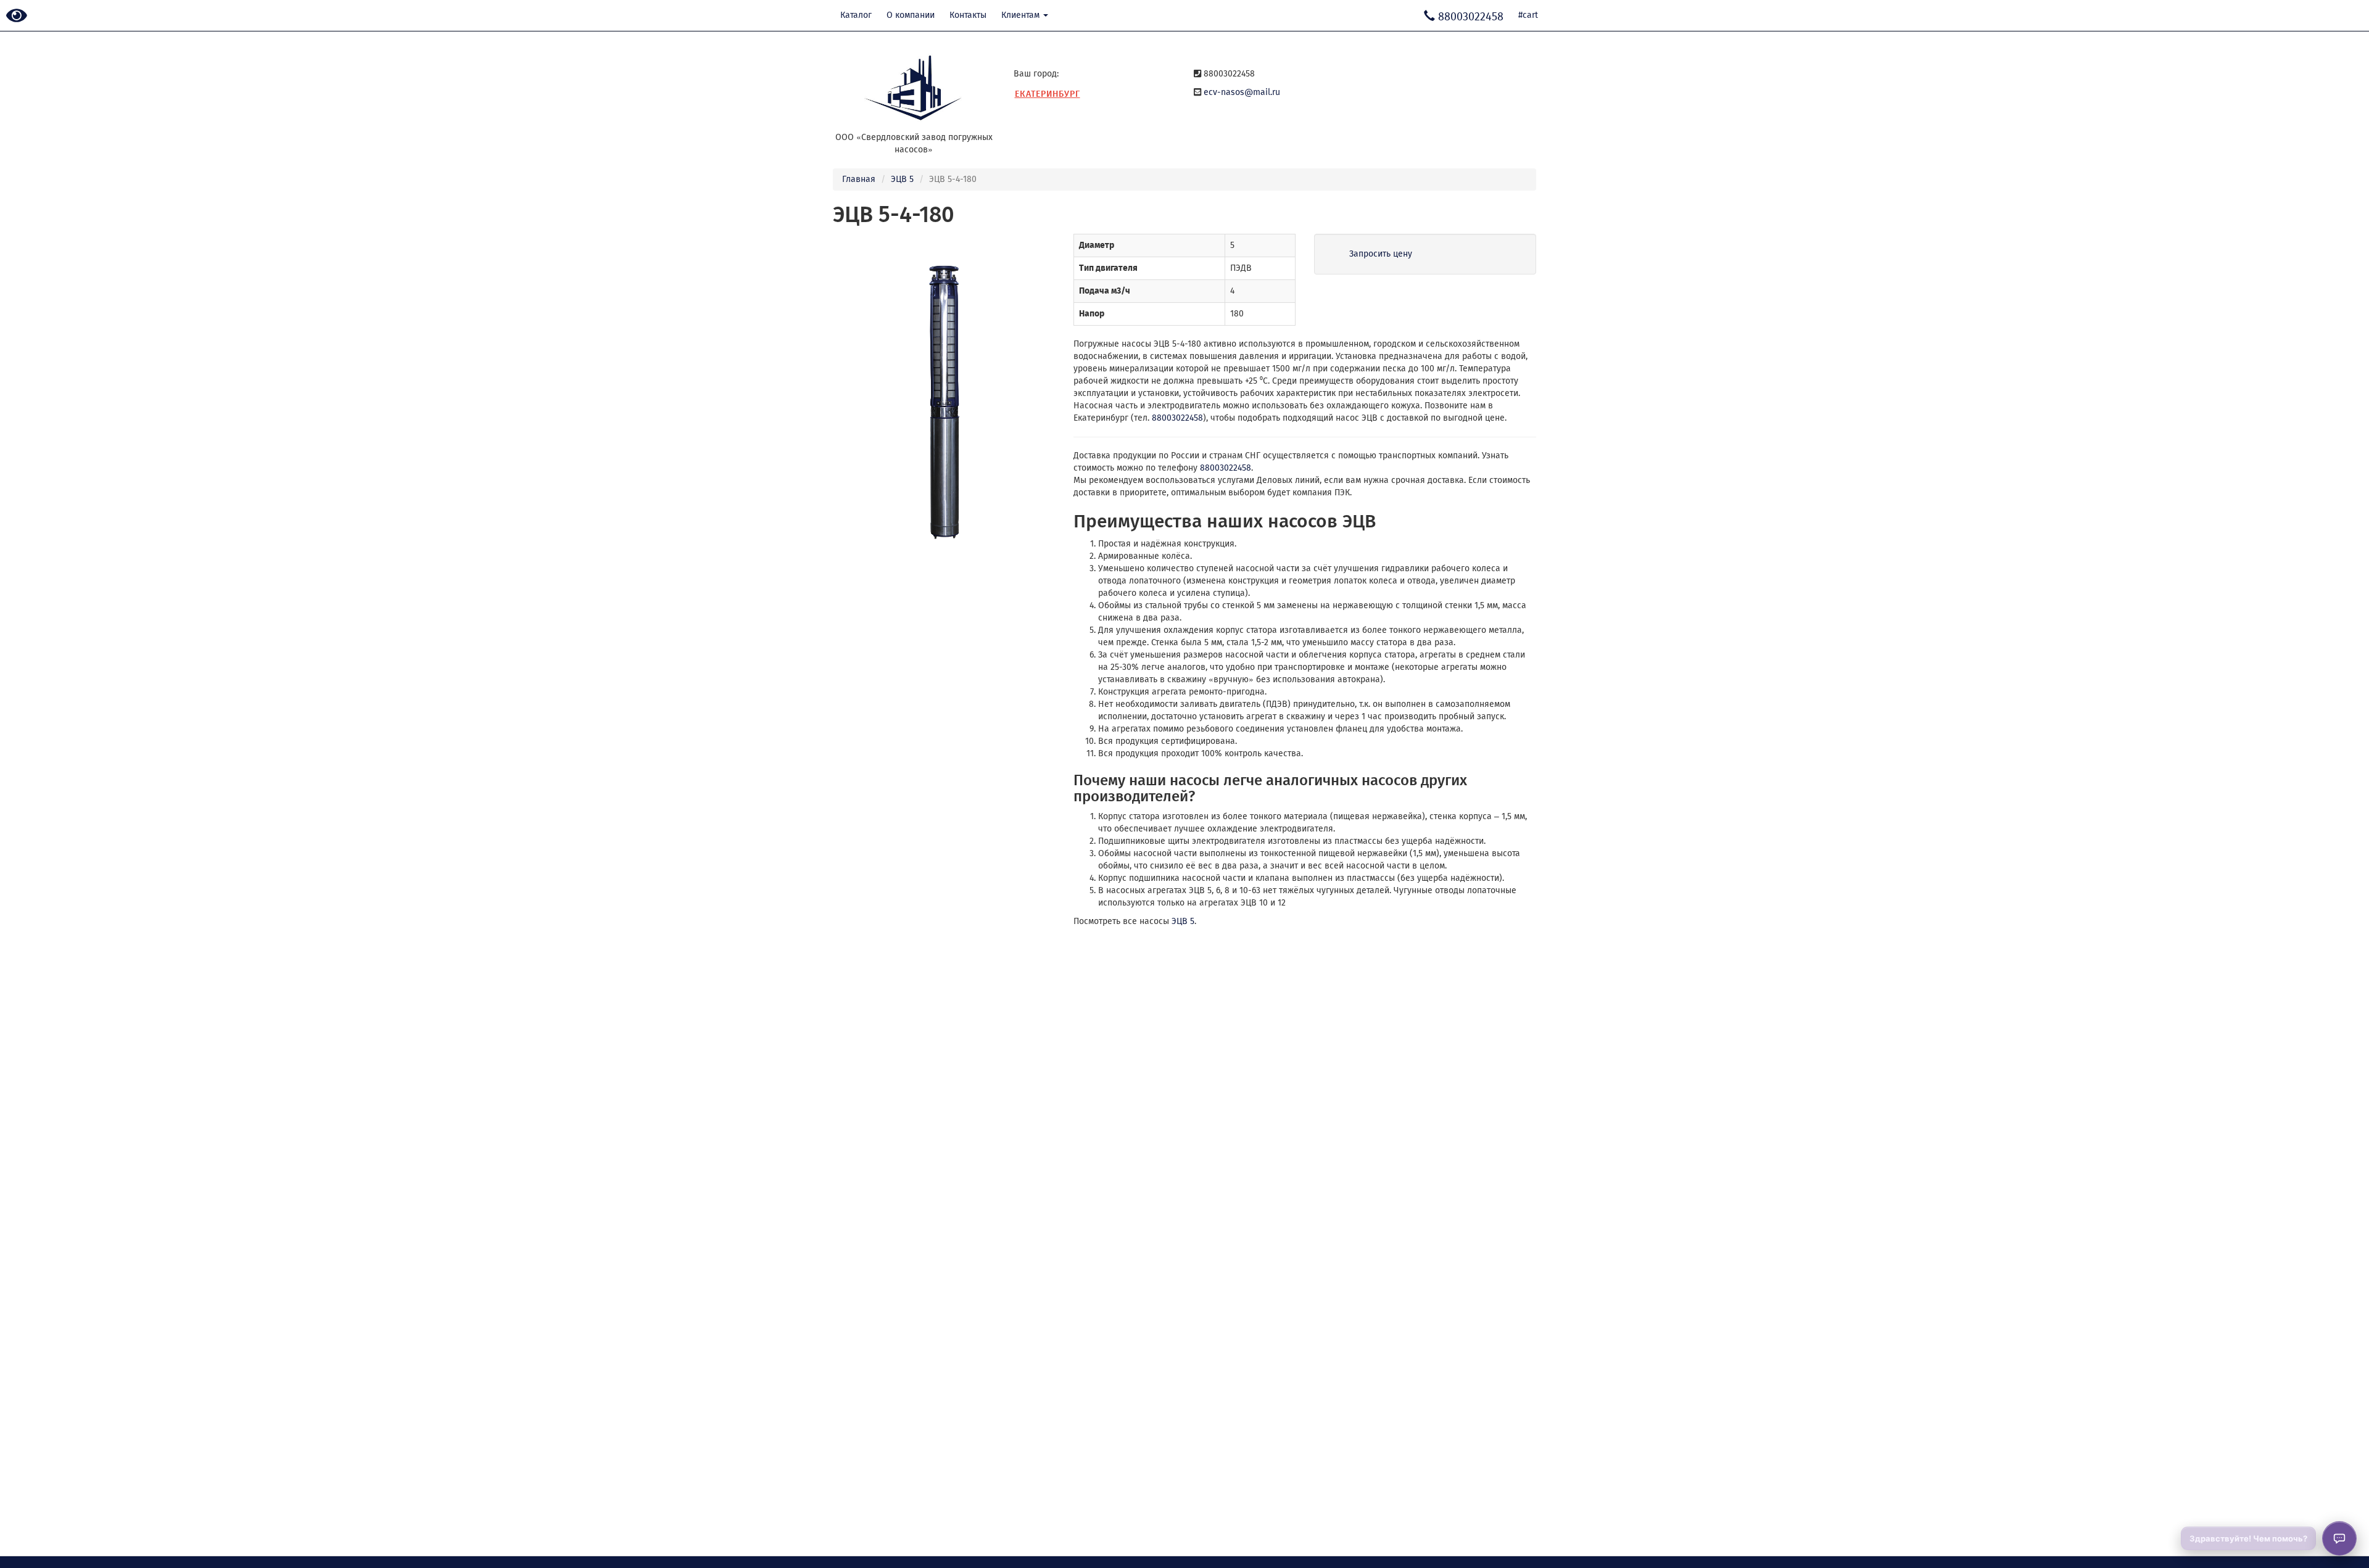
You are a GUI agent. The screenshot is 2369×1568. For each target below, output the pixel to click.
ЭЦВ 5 (902, 179)
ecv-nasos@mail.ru (1242, 92)
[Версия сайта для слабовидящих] (17, 16)
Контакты (968, 15)
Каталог (856, 15)
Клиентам (1022, 15)
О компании (911, 15)
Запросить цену (1381, 254)
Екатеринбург (1048, 94)
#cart (1528, 15)
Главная (859, 179)
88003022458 (1177, 418)
